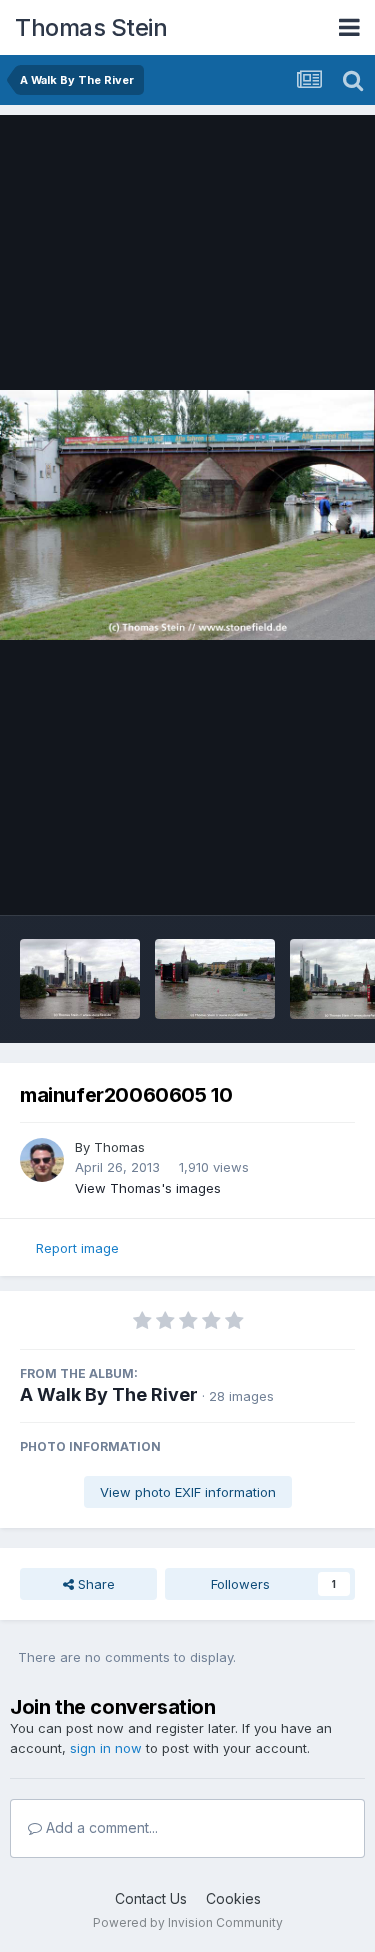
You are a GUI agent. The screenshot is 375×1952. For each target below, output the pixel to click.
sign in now (106, 1748)
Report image (77, 1248)
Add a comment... (100, 1827)
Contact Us (151, 1898)
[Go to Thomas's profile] (42, 1160)
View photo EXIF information (188, 1492)
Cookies (233, 1898)
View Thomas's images (148, 1188)
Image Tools (292, 879)
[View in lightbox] (187, 515)
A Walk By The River (109, 1394)
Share (94, 1584)
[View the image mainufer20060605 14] (80, 979)
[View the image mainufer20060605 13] (215, 979)
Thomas (119, 1147)
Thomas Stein (91, 27)
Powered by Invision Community (188, 1922)
